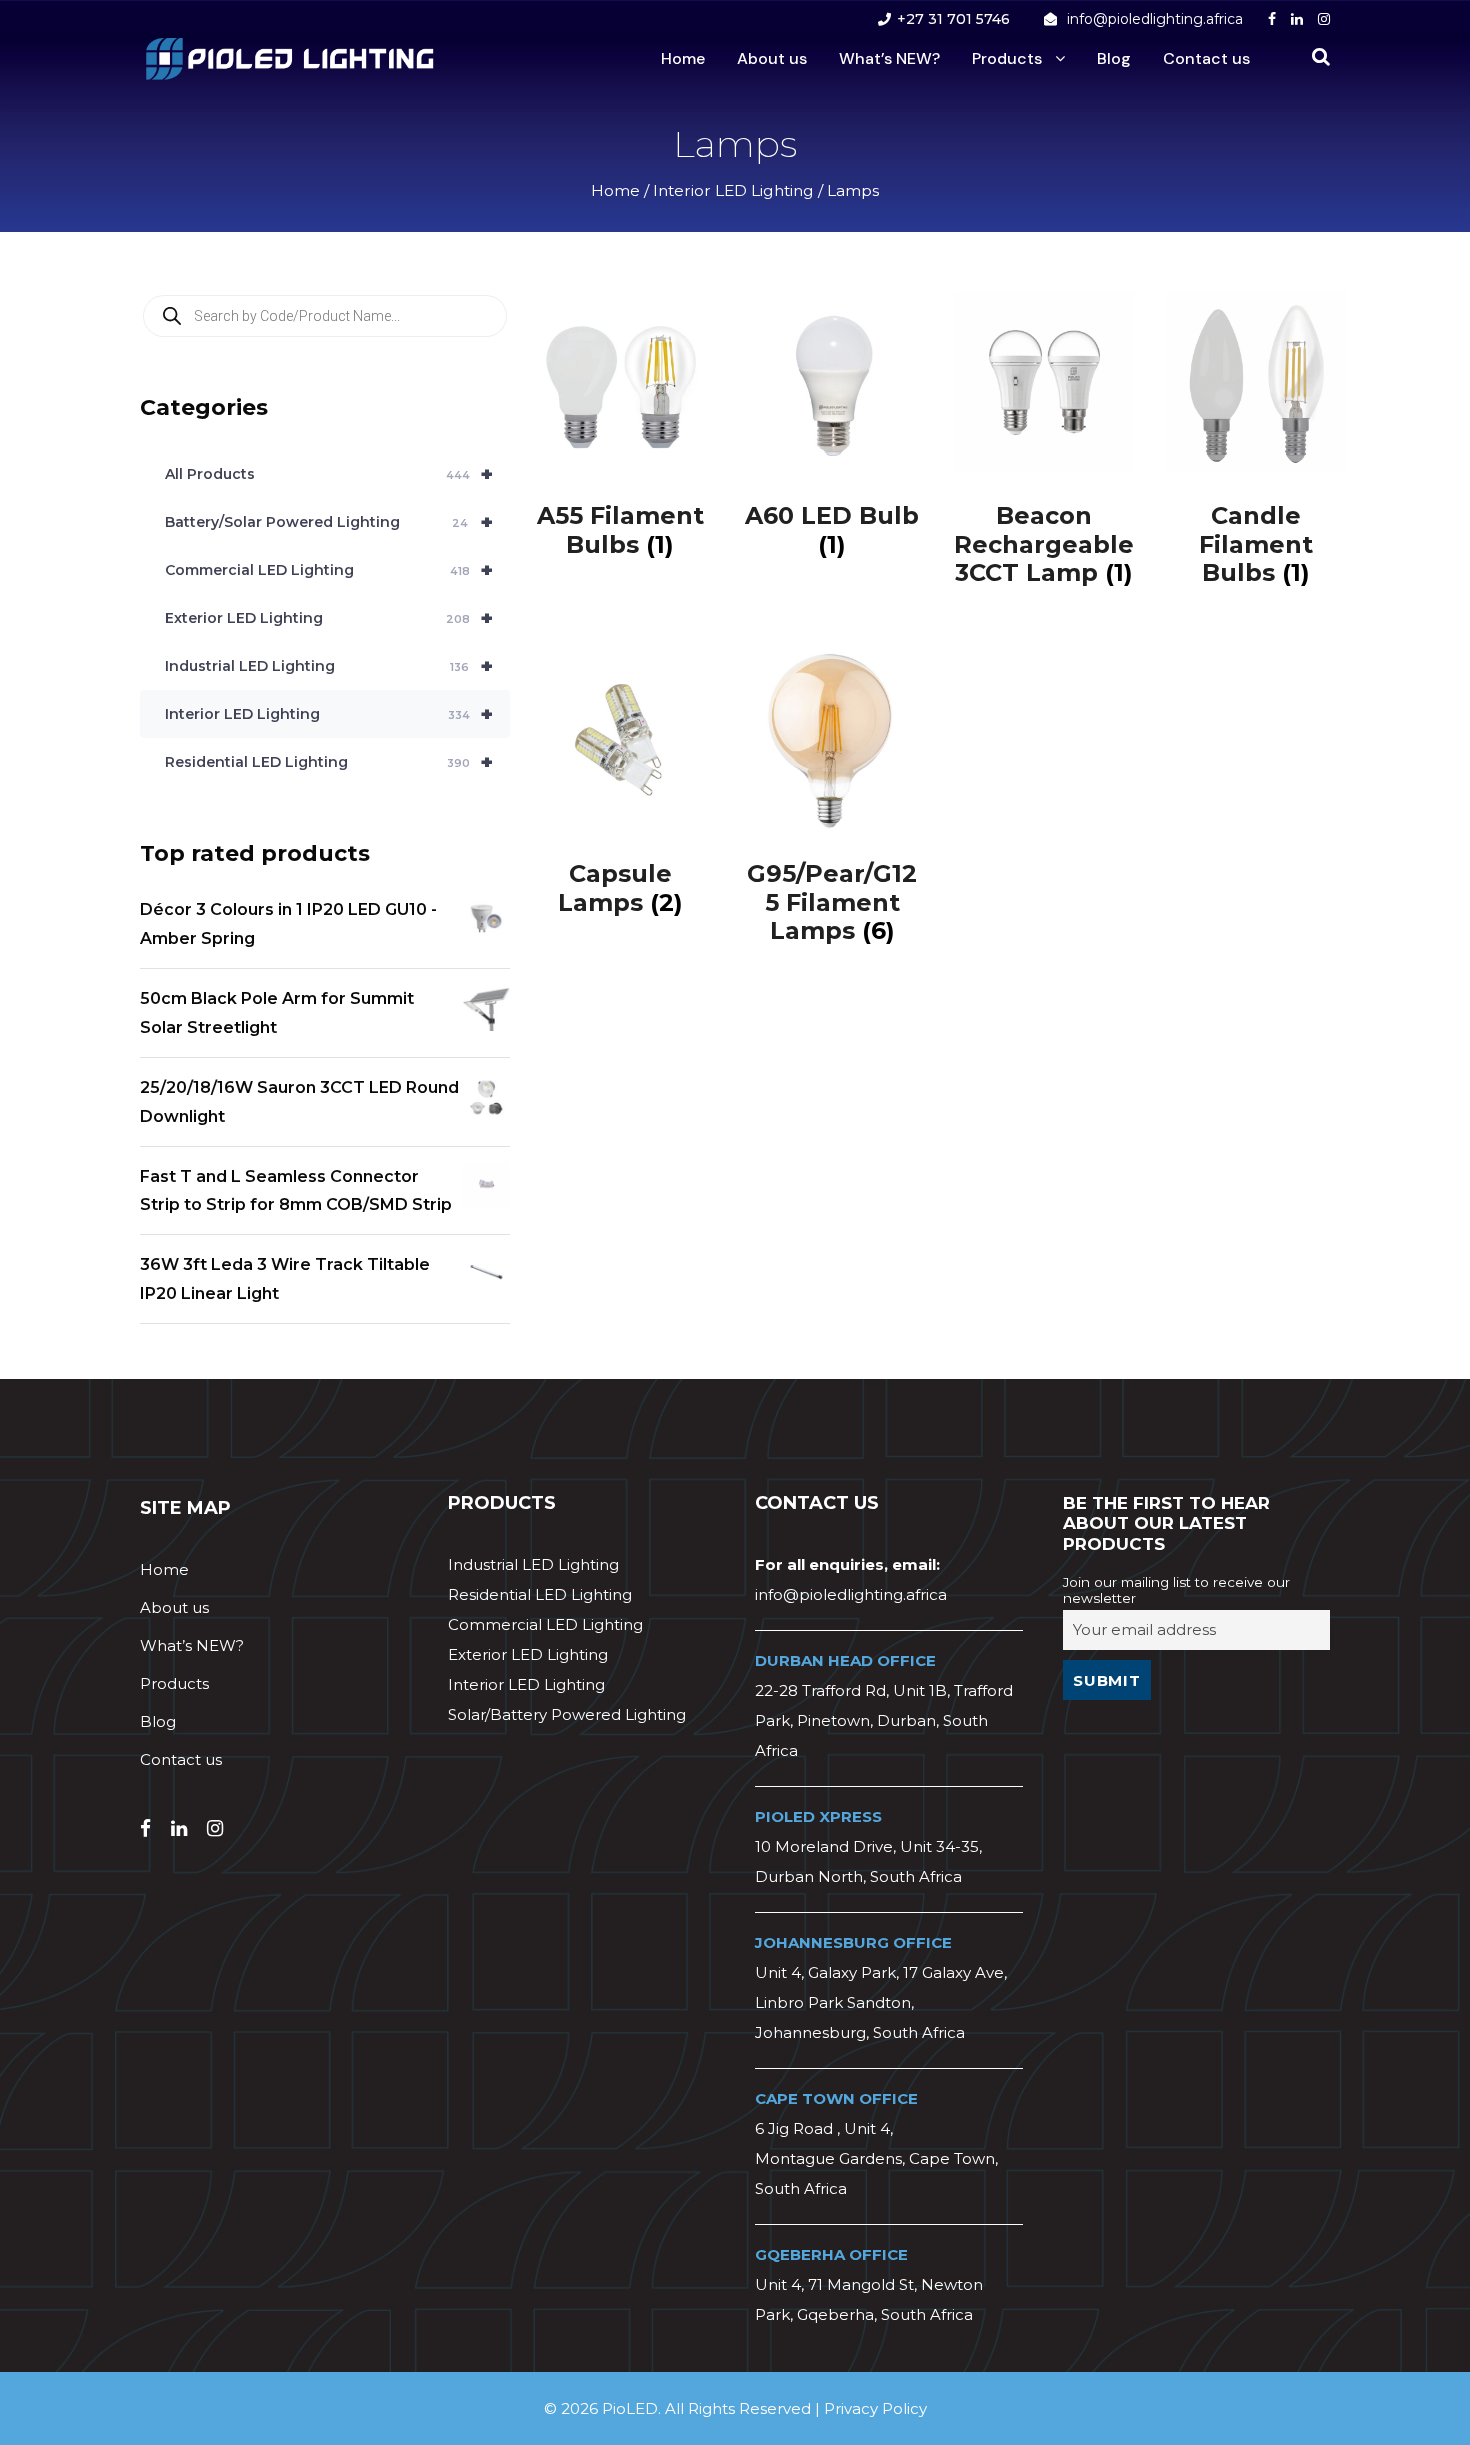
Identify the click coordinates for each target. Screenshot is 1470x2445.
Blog (1114, 58)
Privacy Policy (875, 2408)
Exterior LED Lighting (329, 618)
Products (1007, 58)
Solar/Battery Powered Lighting (567, 1714)
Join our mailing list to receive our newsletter (1176, 1590)
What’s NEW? (889, 58)
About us (772, 58)
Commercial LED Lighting (329, 570)
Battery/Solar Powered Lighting (329, 522)
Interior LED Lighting (733, 190)
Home (683, 58)
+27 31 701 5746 (953, 19)
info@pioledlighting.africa (1155, 19)
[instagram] (1324, 19)
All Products (329, 474)
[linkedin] (1297, 19)
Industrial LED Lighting (329, 666)
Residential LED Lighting (329, 762)
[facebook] (1272, 19)
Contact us (1206, 58)
